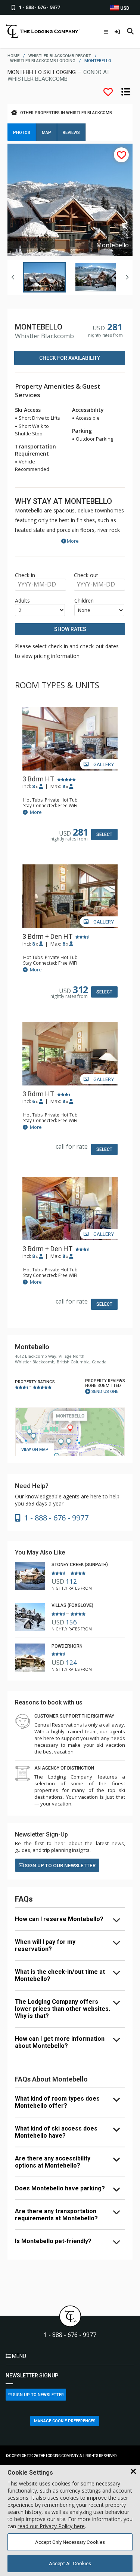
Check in (25, 575)
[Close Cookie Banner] (133, 2472)
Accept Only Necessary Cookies (70, 2542)
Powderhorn (67, 1646)
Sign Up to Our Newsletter (60, 1866)
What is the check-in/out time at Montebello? (60, 1975)
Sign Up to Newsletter (38, 2395)
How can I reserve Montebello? (59, 1919)
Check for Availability (70, 358)
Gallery (103, 764)
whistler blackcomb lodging (43, 61)
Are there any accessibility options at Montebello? (53, 2162)
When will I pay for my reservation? (45, 1945)
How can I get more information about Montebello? (60, 2042)
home (13, 56)
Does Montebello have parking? (60, 2188)
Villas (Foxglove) (72, 1605)
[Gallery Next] (127, 277)
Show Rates (70, 629)
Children (84, 601)
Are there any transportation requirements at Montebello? (56, 2215)
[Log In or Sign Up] (118, 32)
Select (104, 834)
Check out (86, 575)
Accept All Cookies (70, 2563)
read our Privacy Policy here (51, 2526)
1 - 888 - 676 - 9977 (70, 2335)
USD (124, 8)
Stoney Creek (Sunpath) (80, 1565)
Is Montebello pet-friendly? (53, 2241)
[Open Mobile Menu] (106, 32)
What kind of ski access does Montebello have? (56, 2132)
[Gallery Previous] (13, 277)
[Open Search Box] (130, 32)
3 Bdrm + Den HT (47, 937)
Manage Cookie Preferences (65, 2421)
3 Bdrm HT (38, 779)
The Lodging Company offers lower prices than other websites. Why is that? (63, 2009)
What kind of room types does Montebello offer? (57, 2102)
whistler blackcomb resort (60, 56)
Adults (22, 601)
